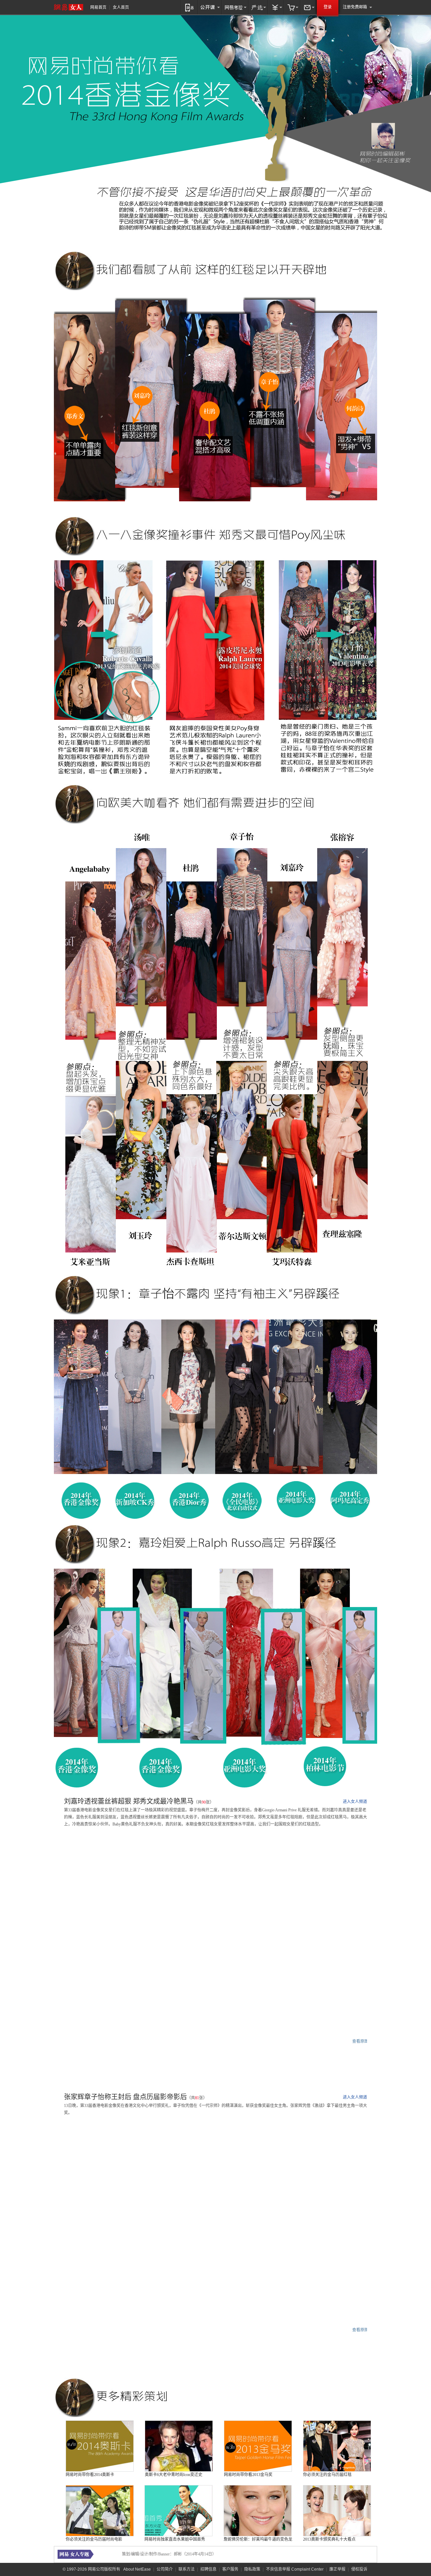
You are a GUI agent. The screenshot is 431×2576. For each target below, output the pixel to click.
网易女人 (69, 7)
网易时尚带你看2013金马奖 (248, 2475)
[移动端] (189, 7)
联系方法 (187, 2569)
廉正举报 (337, 2569)
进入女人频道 (355, 1802)
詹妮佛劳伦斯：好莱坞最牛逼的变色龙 (258, 2539)
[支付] (276, 7)
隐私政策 (252, 2569)
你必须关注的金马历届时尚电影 (94, 2539)
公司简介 (165, 2569)
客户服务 (230, 2569)
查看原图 (360, 2041)
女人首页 (121, 7)
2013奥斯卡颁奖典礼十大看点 (329, 2539)
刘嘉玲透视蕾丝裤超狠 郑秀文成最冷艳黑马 (129, 1801)
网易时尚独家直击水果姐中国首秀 (175, 2539)
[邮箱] (308, 7)
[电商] (292, 7)
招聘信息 (208, 2569)
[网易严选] (258, 7)
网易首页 (98, 7)
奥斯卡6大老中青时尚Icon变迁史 (174, 2475)
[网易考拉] (235, 7)
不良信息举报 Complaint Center (295, 2569)
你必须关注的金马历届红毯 (327, 2475)
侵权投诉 (359, 2569)
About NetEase (137, 2569)
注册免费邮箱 (355, 7)
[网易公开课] (210, 7)
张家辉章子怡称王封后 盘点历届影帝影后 (125, 2097)
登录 (328, 7)
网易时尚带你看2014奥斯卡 (90, 2475)
